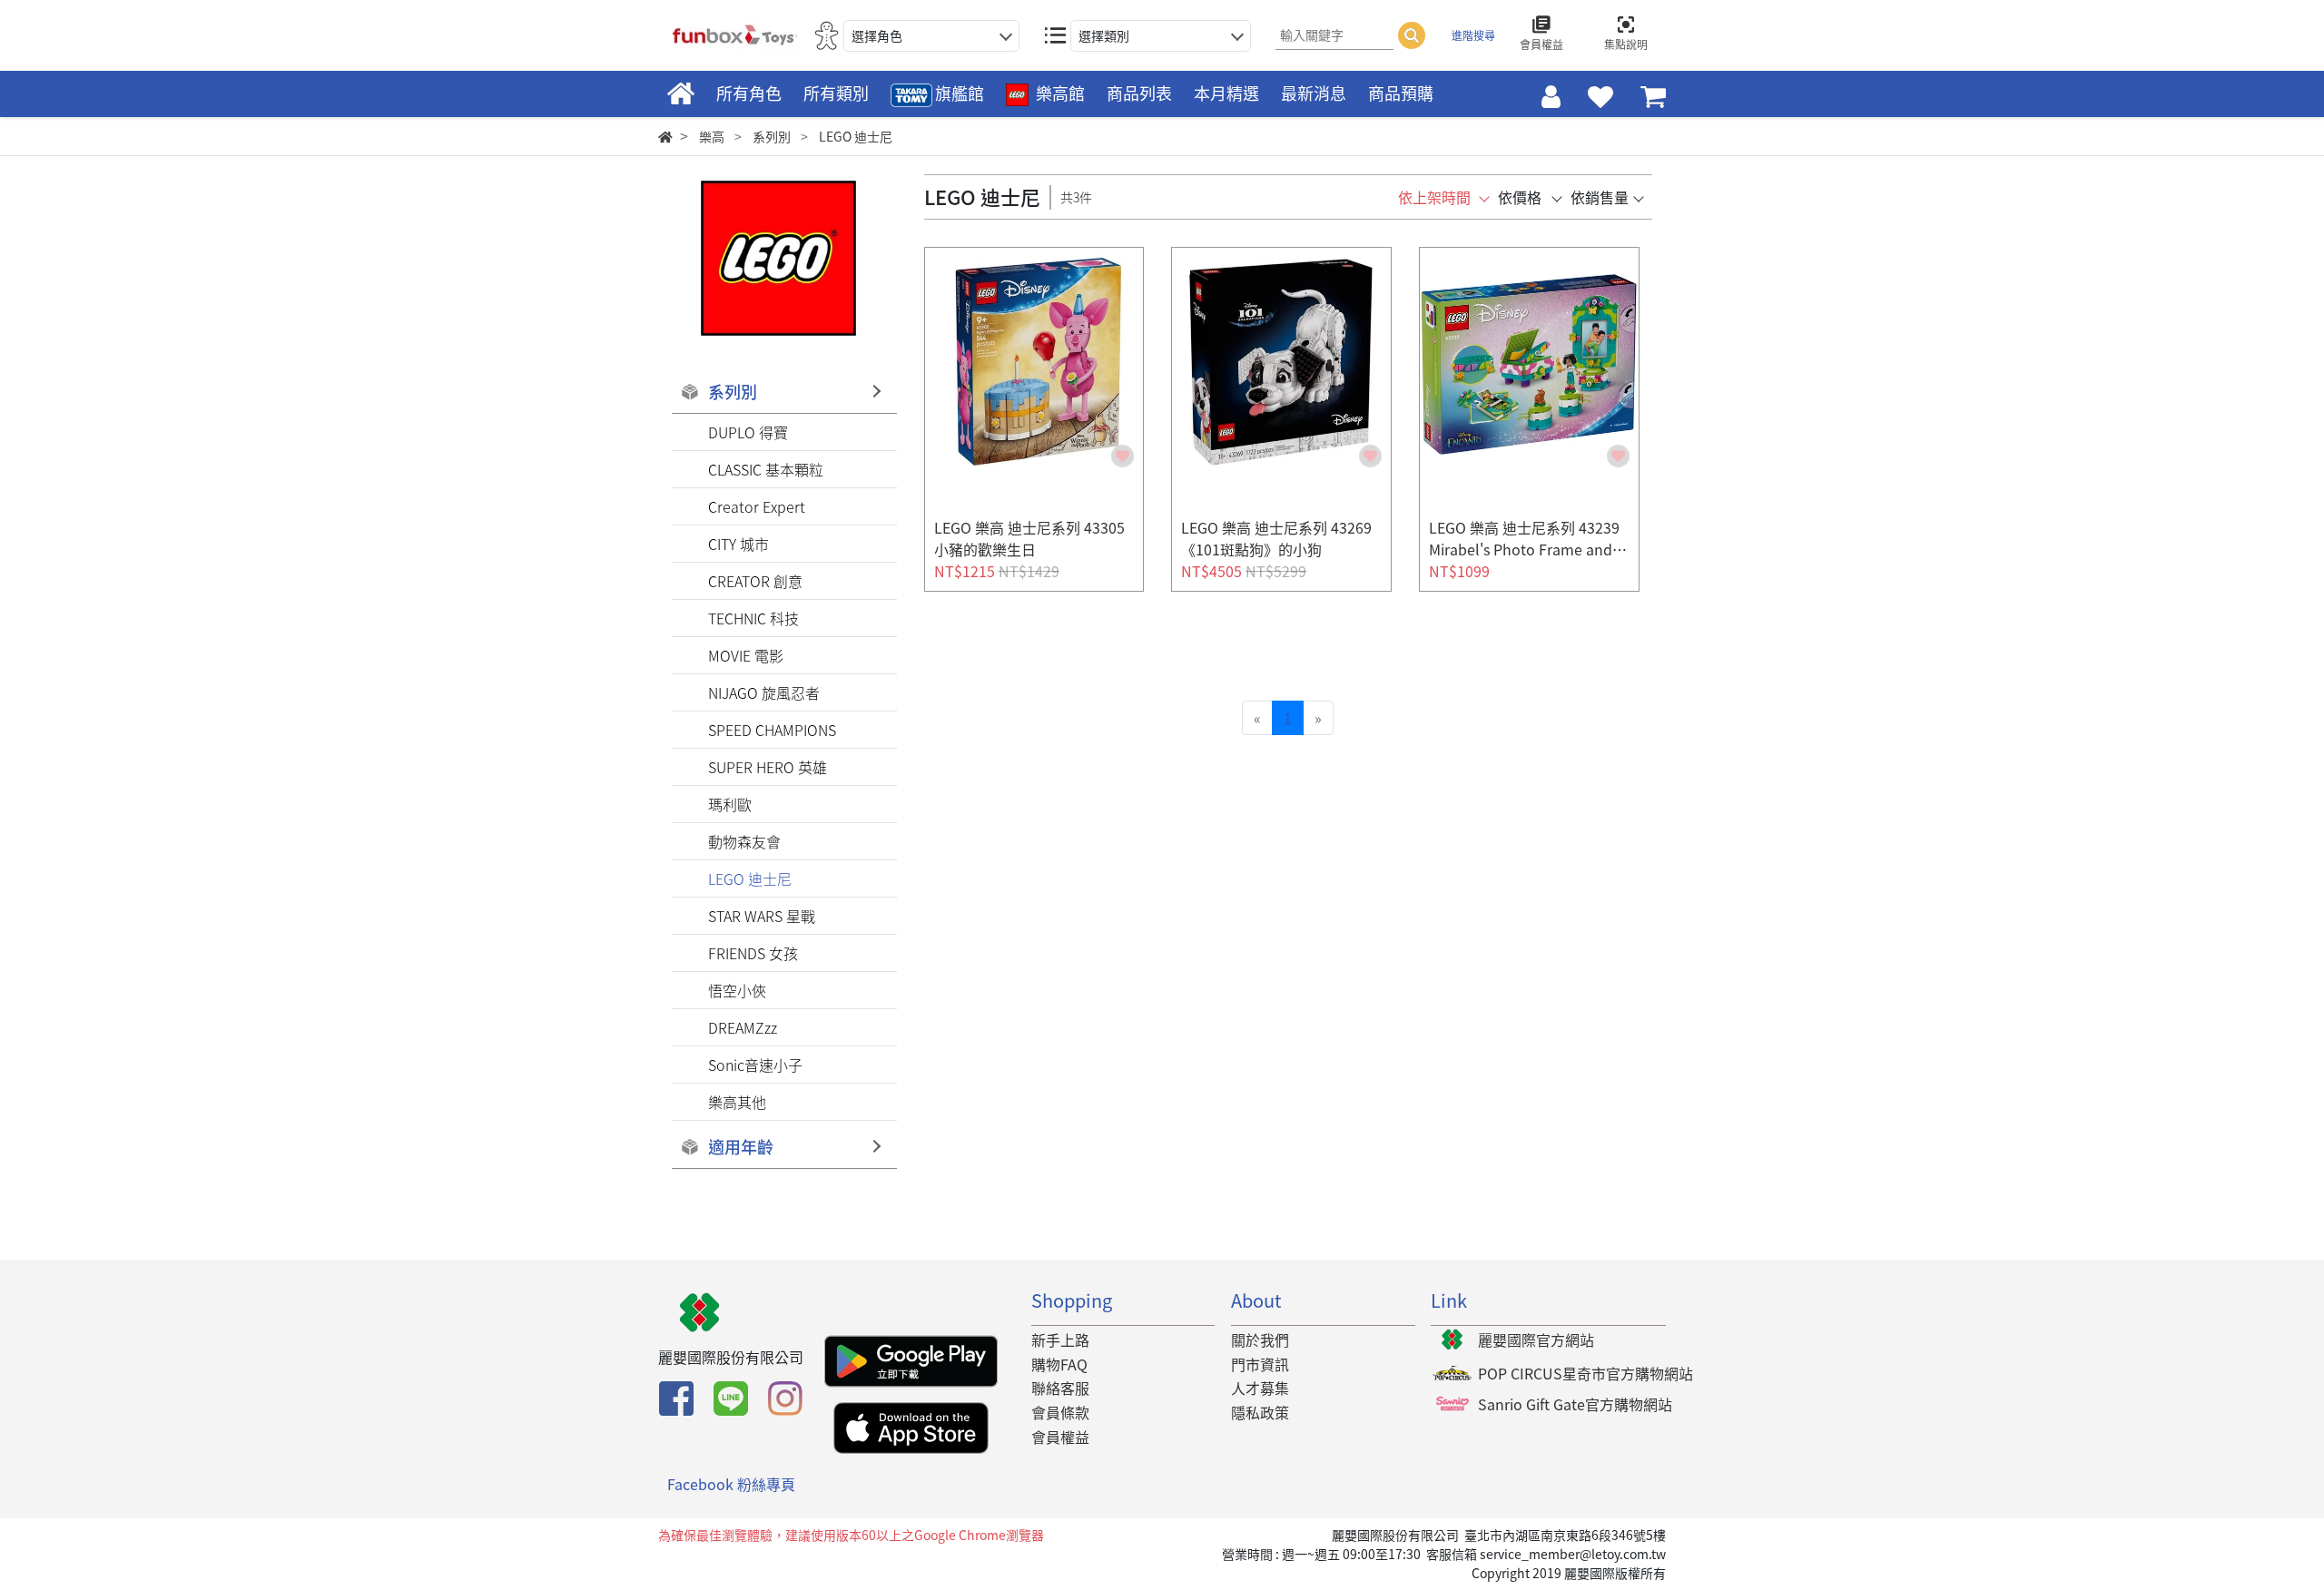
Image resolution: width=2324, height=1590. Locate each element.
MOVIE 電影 (746, 655)
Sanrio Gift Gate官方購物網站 (1575, 1404)
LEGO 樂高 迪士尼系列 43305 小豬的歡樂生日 (1029, 538)
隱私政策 (1260, 1412)
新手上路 (1060, 1340)
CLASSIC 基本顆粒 (766, 469)
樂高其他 (737, 1102)
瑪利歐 (730, 804)
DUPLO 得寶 (748, 432)
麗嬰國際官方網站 (1536, 1340)
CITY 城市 (739, 544)
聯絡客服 (1060, 1388)
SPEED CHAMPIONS (772, 730)
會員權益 (1060, 1437)
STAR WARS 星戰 (762, 916)
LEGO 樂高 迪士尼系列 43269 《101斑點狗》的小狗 (1276, 538)
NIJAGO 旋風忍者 (764, 692)
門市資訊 (1260, 1364)
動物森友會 (744, 841)
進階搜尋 (1473, 35)
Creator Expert (757, 506)
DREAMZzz (743, 1027)
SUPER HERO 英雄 (768, 767)
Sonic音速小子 (755, 1065)
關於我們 (1260, 1340)
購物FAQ (1059, 1364)
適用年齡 (741, 1147)
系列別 (733, 392)
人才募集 (1260, 1388)
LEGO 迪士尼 (750, 878)
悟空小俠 (737, 990)
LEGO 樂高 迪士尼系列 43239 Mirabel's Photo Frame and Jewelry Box (1526, 549)
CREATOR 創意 (755, 581)
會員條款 (1060, 1412)
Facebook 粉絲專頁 (731, 1484)
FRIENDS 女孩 (753, 953)
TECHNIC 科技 (753, 618)
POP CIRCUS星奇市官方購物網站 (1585, 1373)
